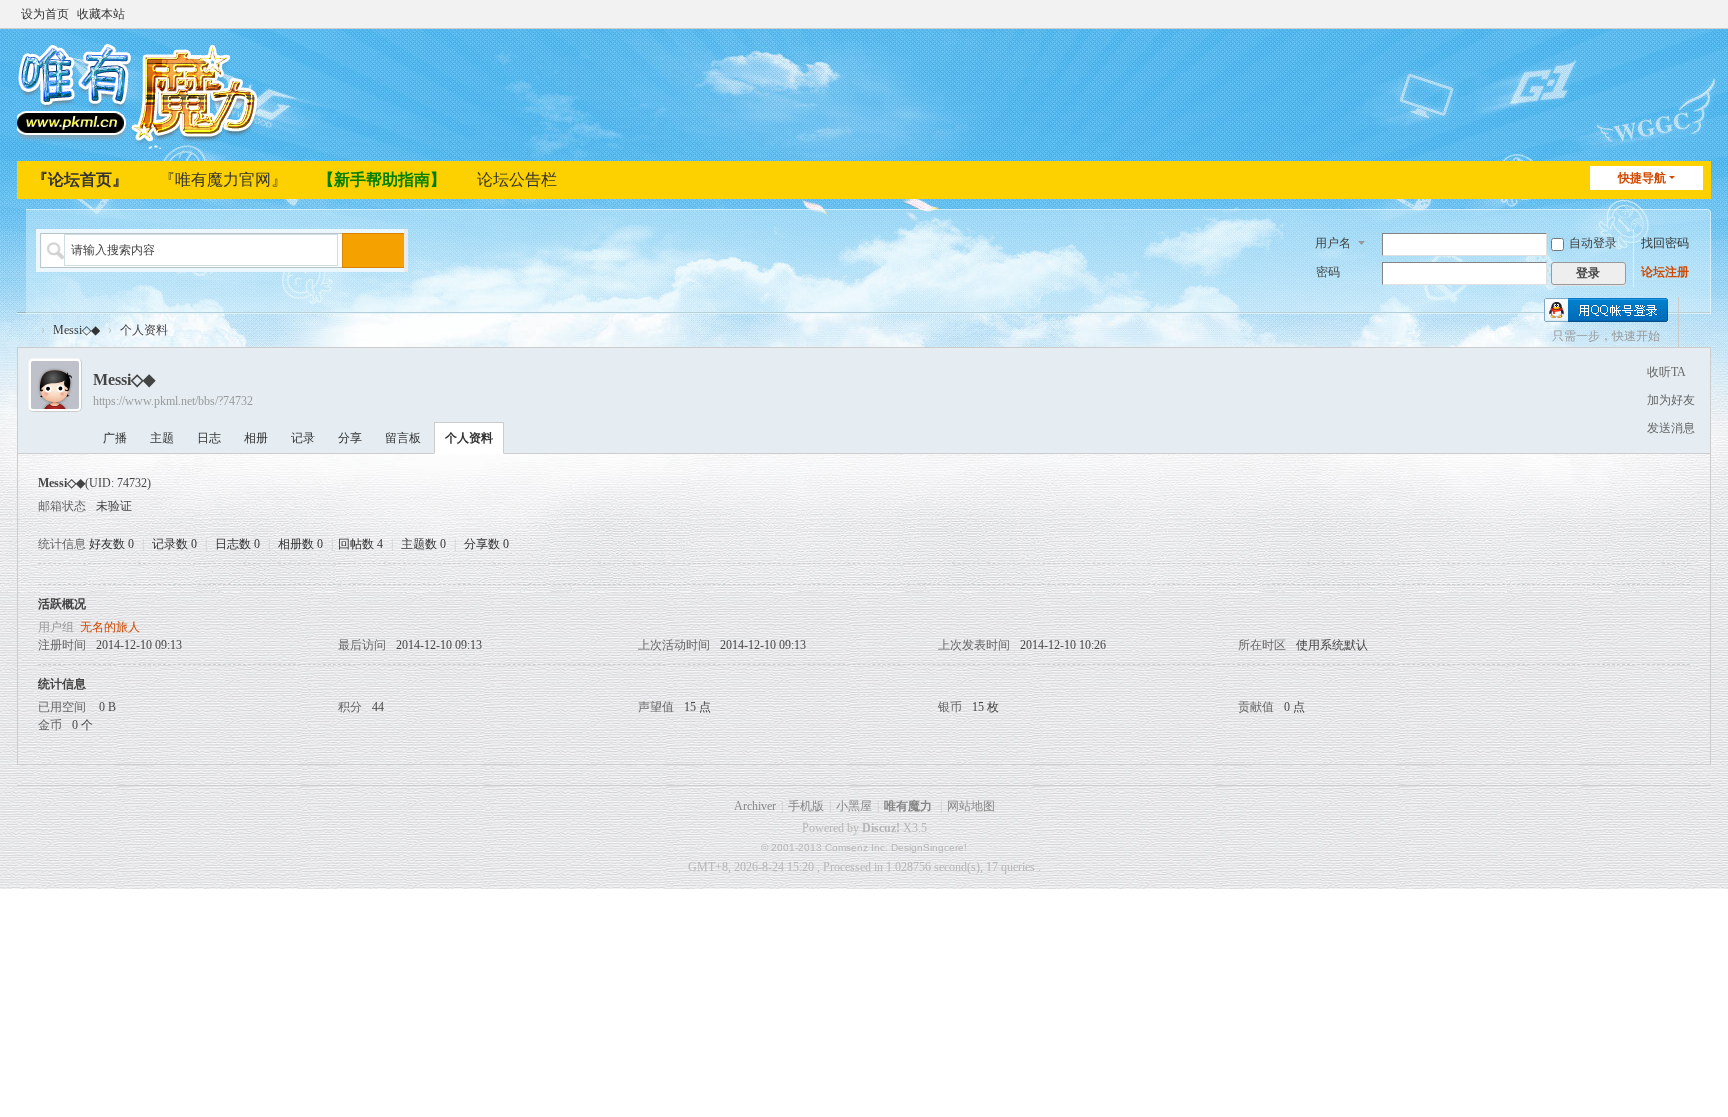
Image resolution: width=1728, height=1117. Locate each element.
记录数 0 (174, 544)
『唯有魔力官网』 (223, 179)
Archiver (755, 806)
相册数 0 (300, 544)
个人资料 (469, 438)
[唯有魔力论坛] (141, 93)
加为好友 (1671, 400)
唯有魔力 (908, 806)
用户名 (1333, 243)
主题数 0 (423, 544)
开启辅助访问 (1683, 14)
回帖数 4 (360, 544)
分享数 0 (486, 544)
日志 (209, 438)
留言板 (403, 438)
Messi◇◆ (76, 330)
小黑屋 (854, 806)
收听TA (1666, 372)
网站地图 (971, 806)
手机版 (806, 806)
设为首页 (45, 14)
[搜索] (360, 251)
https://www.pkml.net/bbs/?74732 (173, 401)
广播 (115, 438)
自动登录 (1593, 243)
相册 (256, 438)
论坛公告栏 (517, 179)
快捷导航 (1642, 178)
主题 (162, 438)
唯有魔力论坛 (25, 330)
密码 (1328, 272)
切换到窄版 (1702, 22)
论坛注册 (1665, 272)
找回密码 (1665, 243)
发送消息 (1671, 428)
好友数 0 (111, 544)
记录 (303, 438)
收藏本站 (101, 14)
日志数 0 (237, 544)
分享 (350, 438)
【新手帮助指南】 (382, 179)
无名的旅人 (110, 627)
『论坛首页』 (80, 179)
